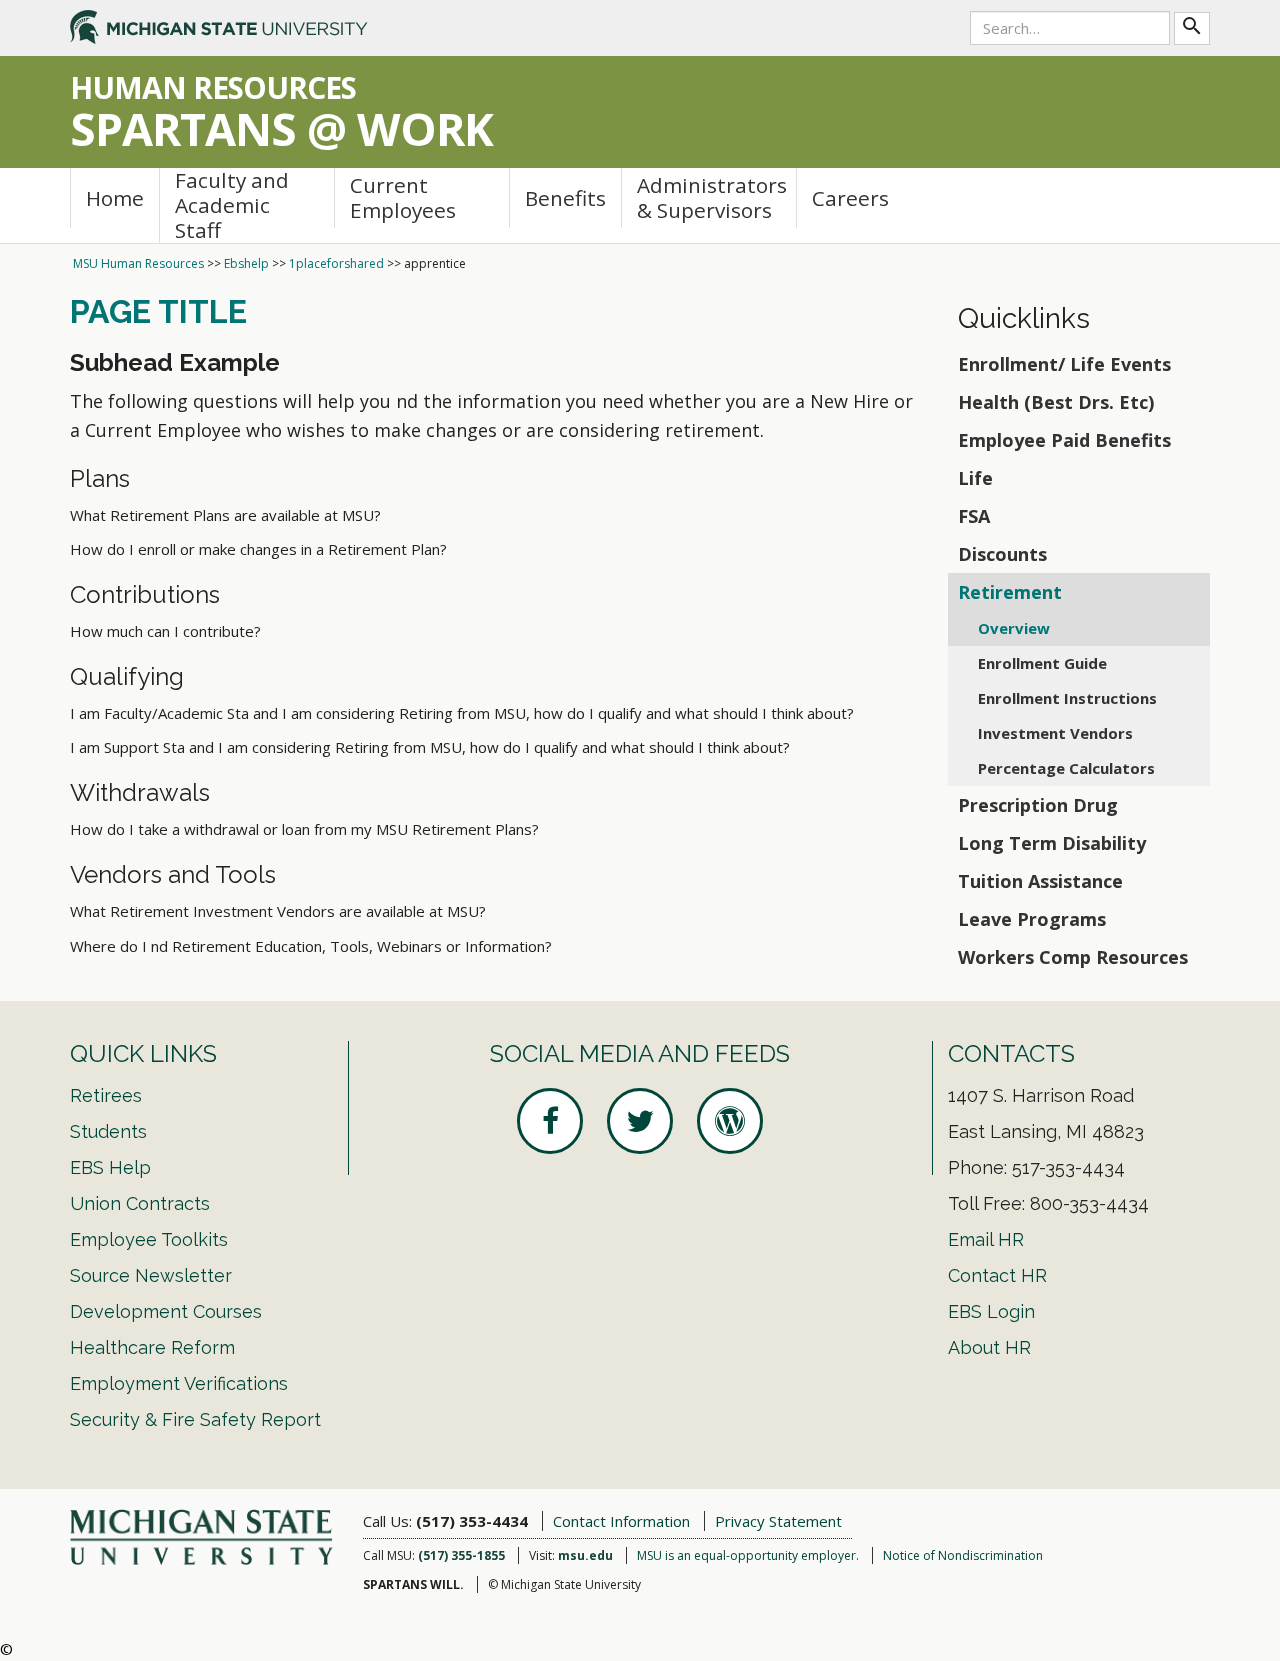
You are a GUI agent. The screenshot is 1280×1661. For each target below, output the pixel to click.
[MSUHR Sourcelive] (730, 1121)
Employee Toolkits (149, 1239)
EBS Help (110, 1167)
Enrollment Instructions (1067, 698)
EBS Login (991, 1311)
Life (975, 478)
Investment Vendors (1055, 733)
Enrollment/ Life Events (1064, 364)
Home (115, 198)
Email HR (986, 1239)
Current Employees (403, 197)
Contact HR (997, 1275)
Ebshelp (246, 263)
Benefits (565, 198)
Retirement (1010, 592)
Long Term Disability (1052, 843)
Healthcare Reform (152, 1347)
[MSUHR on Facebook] (550, 1121)
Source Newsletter (151, 1275)
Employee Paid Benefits (1064, 440)
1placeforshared (336, 263)
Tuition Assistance (1040, 881)
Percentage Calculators (1066, 768)
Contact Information (621, 1521)
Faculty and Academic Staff (232, 205)
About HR (989, 1347)
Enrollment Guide (1042, 663)
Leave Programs (1032, 919)
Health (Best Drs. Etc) (1056, 402)
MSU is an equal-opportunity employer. (748, 1555)
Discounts (1002, 554)
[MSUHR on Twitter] (640, 1121)
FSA (974, 516)
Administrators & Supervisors (712, 197)
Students (108, 1131)
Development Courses (166, 1311)
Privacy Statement (778, 1521)
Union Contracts (140, 1203)
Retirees (106, 1095)
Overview (1014, 628)
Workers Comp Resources (1073, 957)
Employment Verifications (179, 1383)
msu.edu (585, 1555)
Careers (850, 198)
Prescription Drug (1038, 805)
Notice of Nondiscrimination (963, 1555)
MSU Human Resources (138, 263)
